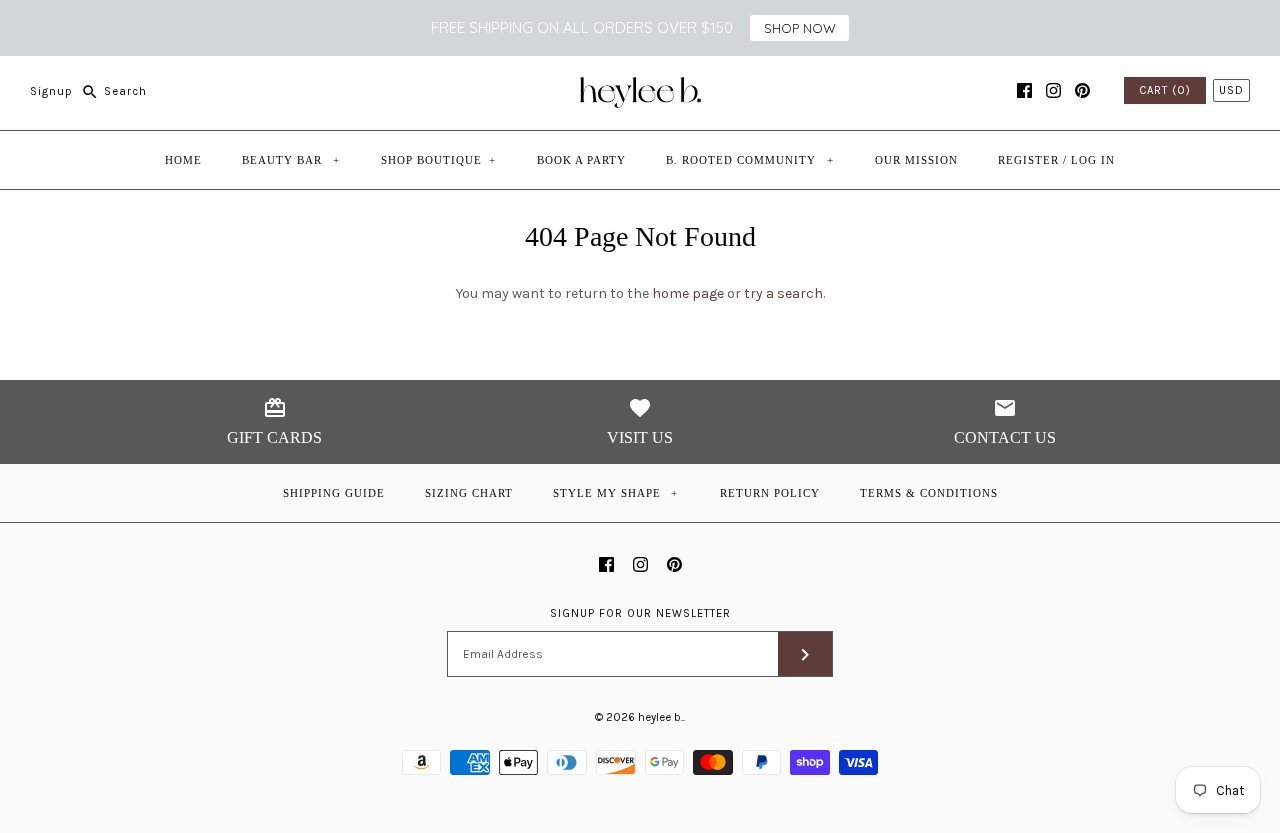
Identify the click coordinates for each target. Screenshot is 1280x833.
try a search (783, 293)
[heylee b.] (640, 85)
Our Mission (916, 160)
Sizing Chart (469, 493)
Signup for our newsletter (640, 613)
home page (688, 293)
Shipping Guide (334, 493)
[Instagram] (1053, 90)
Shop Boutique (438, 160)
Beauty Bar (291, 160)
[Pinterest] (1082, 90)
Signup (51, 91)
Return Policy (770, 493)
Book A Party (581, 160)
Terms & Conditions (929, 493)
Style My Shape (616, 493)
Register (1028, 160)
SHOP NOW (800, 28)
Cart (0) (1165, 90)
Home (183, 160)
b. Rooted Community (750, 160)
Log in (1093, 160)
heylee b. (660, 717)
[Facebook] (1024, 90)
